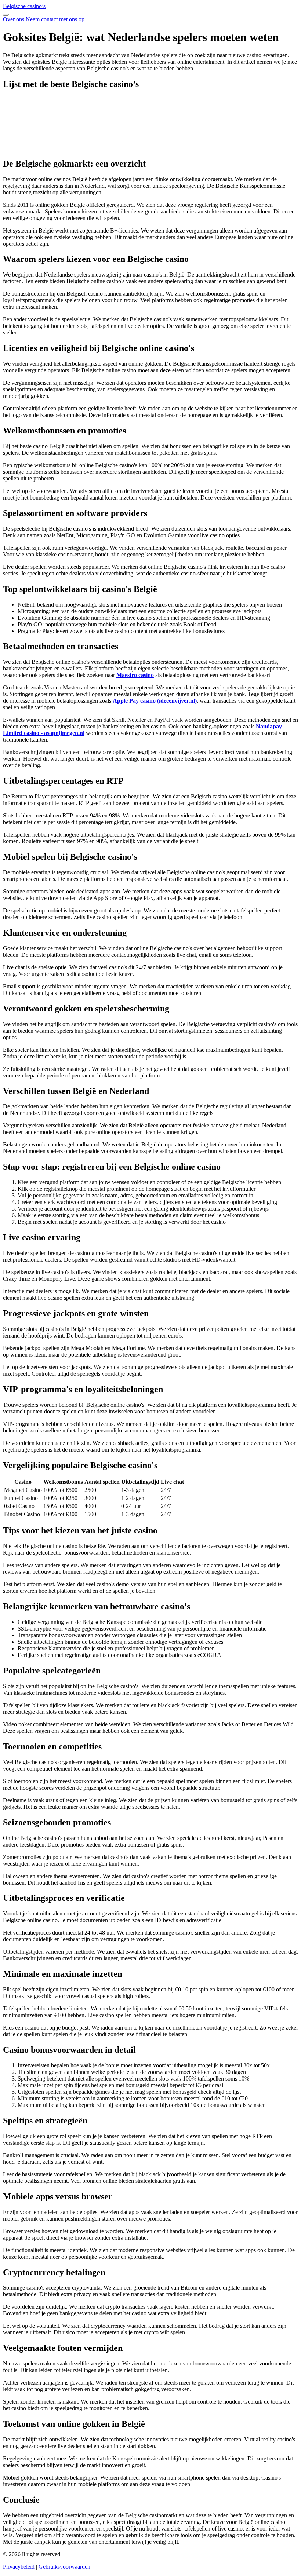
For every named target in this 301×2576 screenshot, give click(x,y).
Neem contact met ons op (55, 19)
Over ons (14, 19)
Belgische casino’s (24, 6)
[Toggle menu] (6, 15)
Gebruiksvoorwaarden (64, 2567)
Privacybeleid (19, 2567)
